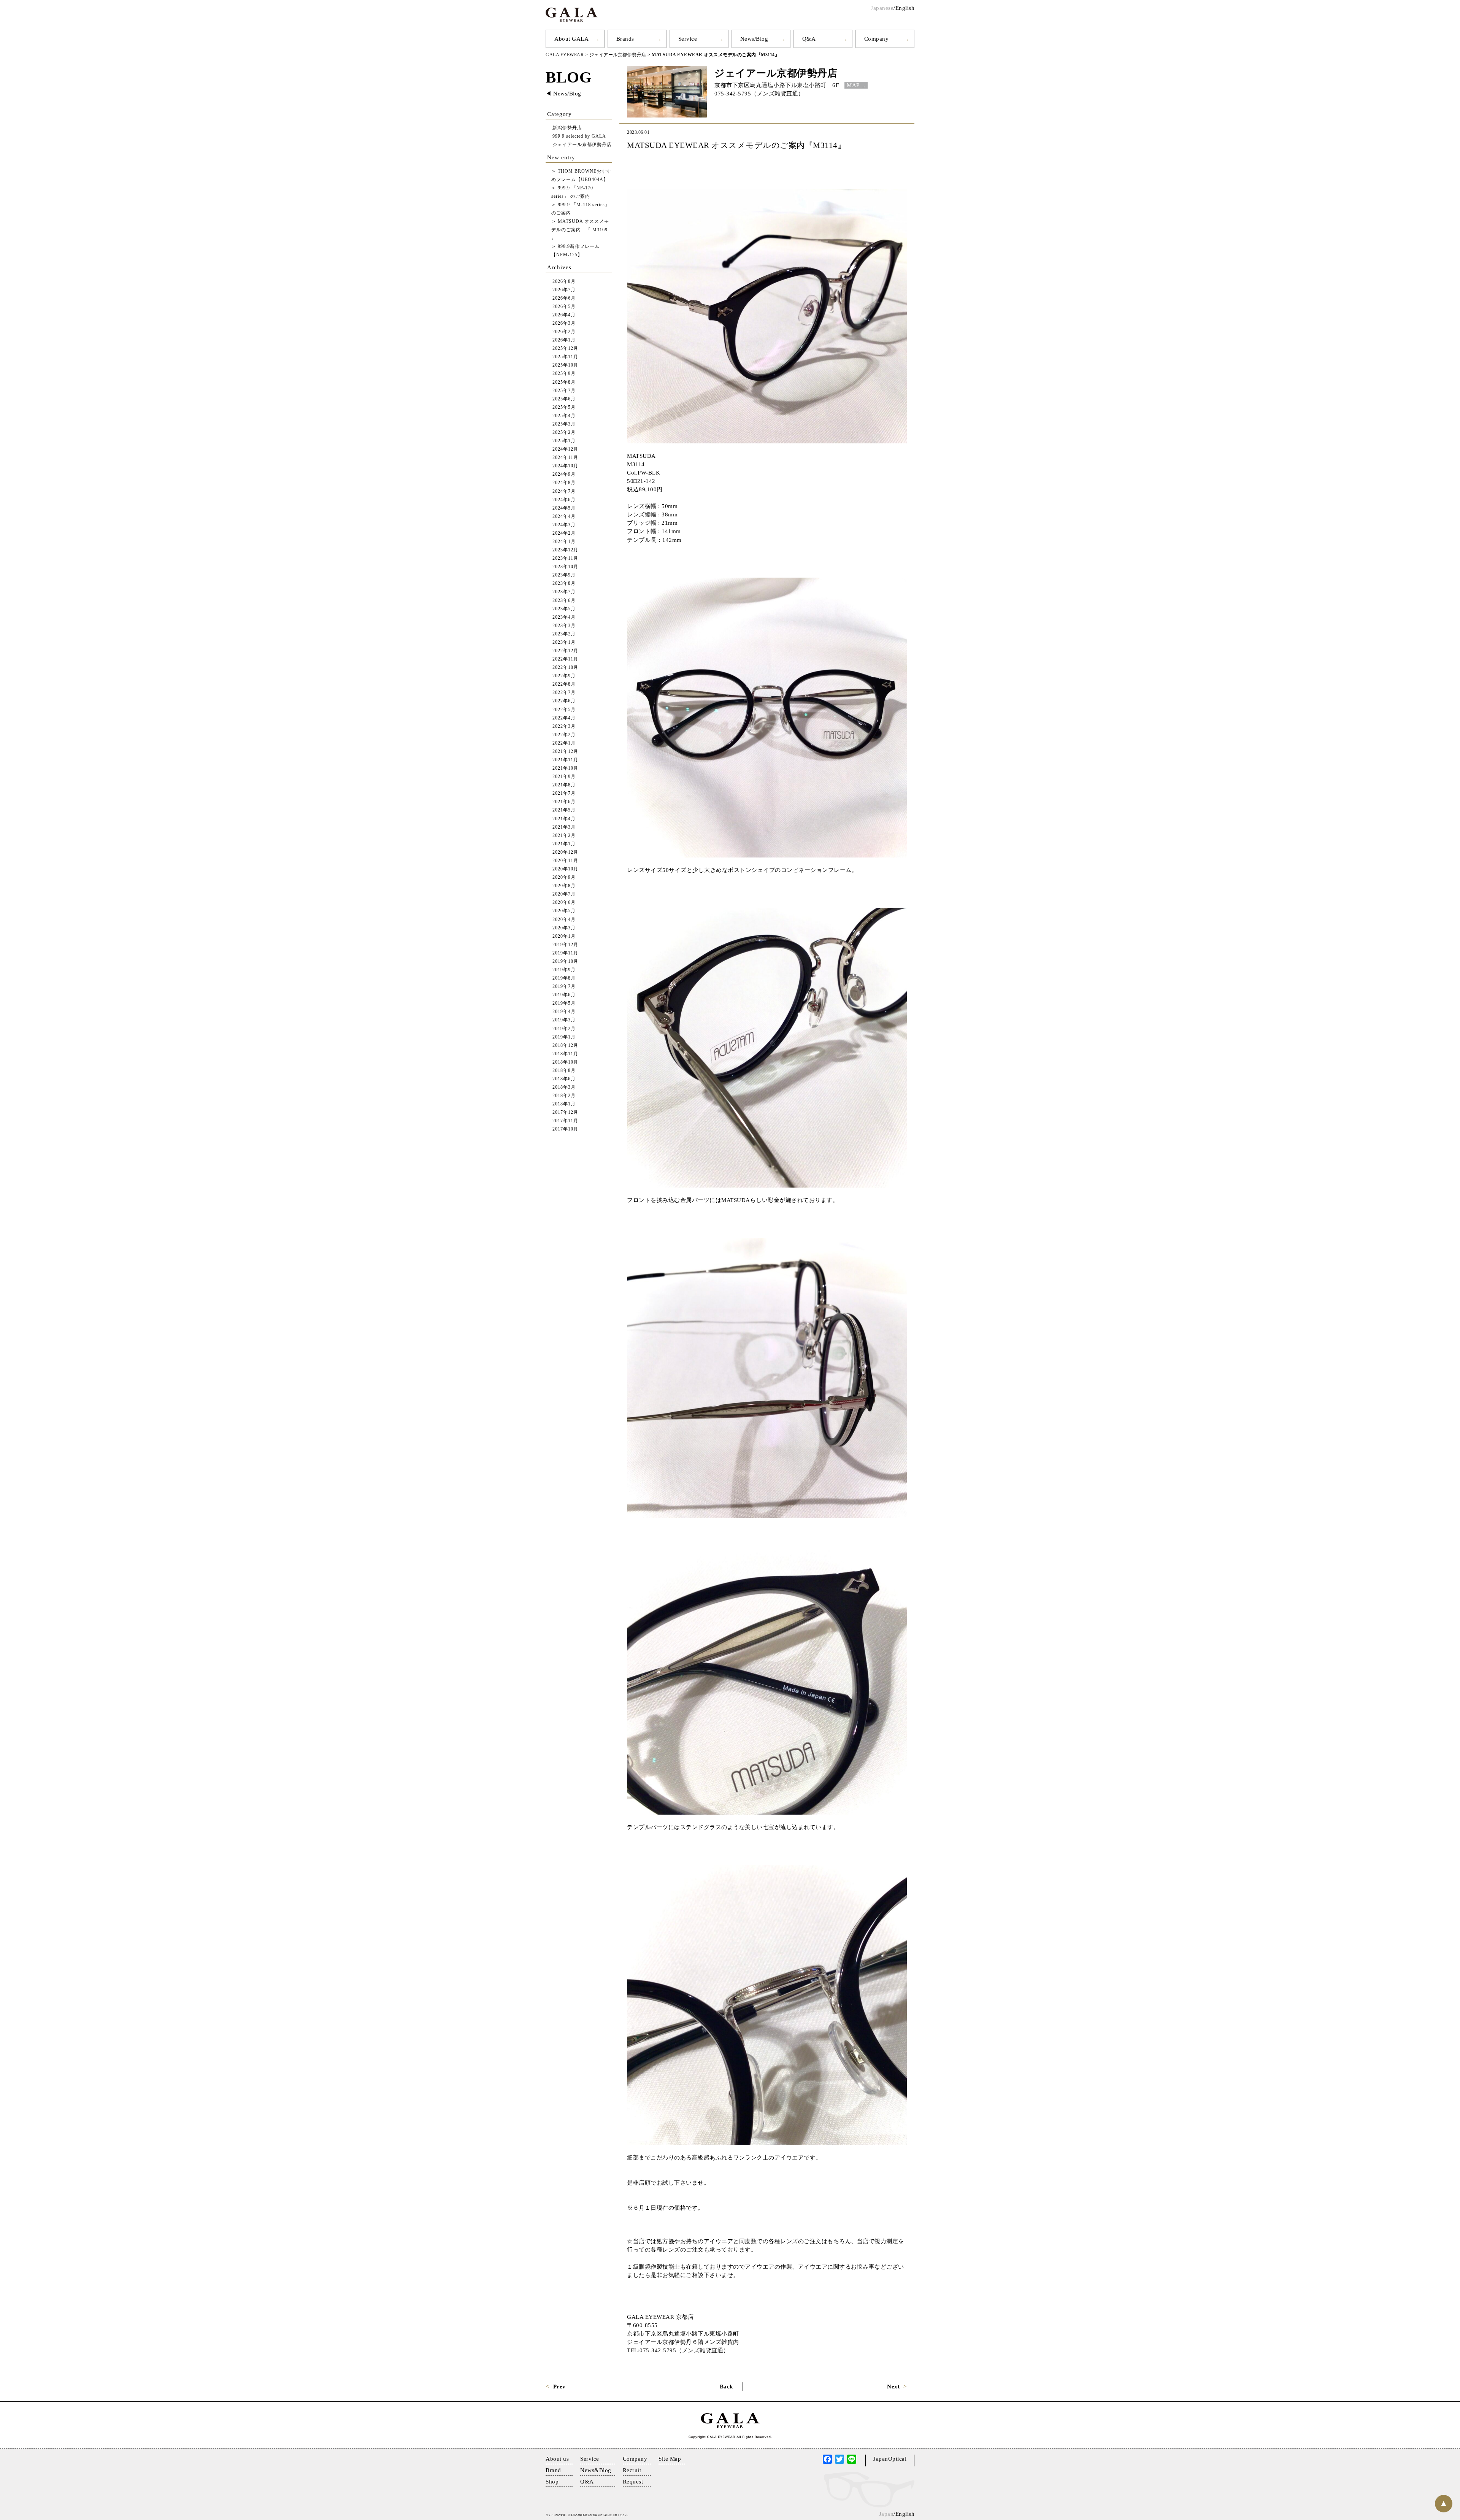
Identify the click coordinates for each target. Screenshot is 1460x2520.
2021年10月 (565, 768)
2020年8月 (564, 886)
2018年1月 (564, 1104)
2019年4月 (564, 1012)
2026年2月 (564, 332)
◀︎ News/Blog (563, 94)
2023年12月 (565, 550)
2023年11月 (565, 558)
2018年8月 (564, 1071)
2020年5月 (564, 911)
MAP (853, 85)
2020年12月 (565, 852)
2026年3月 (564, 323)
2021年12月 (565, 752)
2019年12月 (565, 945)
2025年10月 (565, 365)
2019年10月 (565, 961)
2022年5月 (564, 710)
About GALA (571, 39)
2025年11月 (565, 357)
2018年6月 (564, 1079)
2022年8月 (564, 684)
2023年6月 (564, 601)
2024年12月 (565, 449)
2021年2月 (564, 836)
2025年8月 (564, 382)
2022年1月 (564, 743)
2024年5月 (564, 508)
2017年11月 (565, 1121)
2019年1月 (564, 1037)
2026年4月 (564, 315)
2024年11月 (565, 458)
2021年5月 (564, 810)
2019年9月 (564, 970)
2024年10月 (565, 466)
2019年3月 (564, 1020)
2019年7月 (564, 987)
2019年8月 (564, 978)
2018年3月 (564, 1087)
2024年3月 (564, 525)
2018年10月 (565, 1062)
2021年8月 (564, 785)
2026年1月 (564, 340)
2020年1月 (564, 936)
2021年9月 (564, 777)
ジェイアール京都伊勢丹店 (776, 73)
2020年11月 (565, 861)
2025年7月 (564, 391)
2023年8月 (564, 584)
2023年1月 (564, 642)
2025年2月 (564, 433)
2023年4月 (564, 617)
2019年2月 (564, 1029)
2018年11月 (565, 1054)
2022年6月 (564, 701)
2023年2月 (564, 634)
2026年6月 (564, 298)
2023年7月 (564, 592)
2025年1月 (564, 441)
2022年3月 (564, 726)
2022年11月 (565, 659)
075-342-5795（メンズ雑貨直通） (759, 94)
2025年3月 (564, 424)
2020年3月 (564, 928)
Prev (559, 2387)
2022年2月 (564, 735)
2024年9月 (564, 474)
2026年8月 (564, 282)
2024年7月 (564, 491)
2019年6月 (564, 995)
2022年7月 (564, 693)
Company (877, 39)
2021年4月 (564, 819)
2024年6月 (564, 500)
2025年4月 (564, 416)
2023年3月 (564, 626)
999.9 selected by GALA (579, 136)
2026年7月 (564, 290)
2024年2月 (564, 533)
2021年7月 (564, 793)
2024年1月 (564, 542)
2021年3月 (564, 827)
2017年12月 (565, 1112)
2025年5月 (564, 407)
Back (726, 2387)
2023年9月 (564, 575)
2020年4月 (564, 920)
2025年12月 (565, 349)
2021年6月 (564, 802)
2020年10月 (565, 869)
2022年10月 (565, 668)
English (905, 8)
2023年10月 (565, 567)
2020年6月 (564, 903)
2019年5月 (564, 1003)
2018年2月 (564, 1096)
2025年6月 (564, 399)
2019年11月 (565, 953)
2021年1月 (564, 844)
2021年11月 (565, 760)
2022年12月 (565, 651)
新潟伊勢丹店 (567, 128)
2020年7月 (564, 894)
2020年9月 (564, 877)
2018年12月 (565, 1046)
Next (893, 2387)
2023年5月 (564, 609)
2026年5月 (564, 307)
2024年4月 (564, 517)
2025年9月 (564, 374)
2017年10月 (565, 1129)
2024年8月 (564, 483)
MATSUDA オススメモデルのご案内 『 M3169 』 (580, 230)
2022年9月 (564, 676)
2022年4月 (564, 718)
